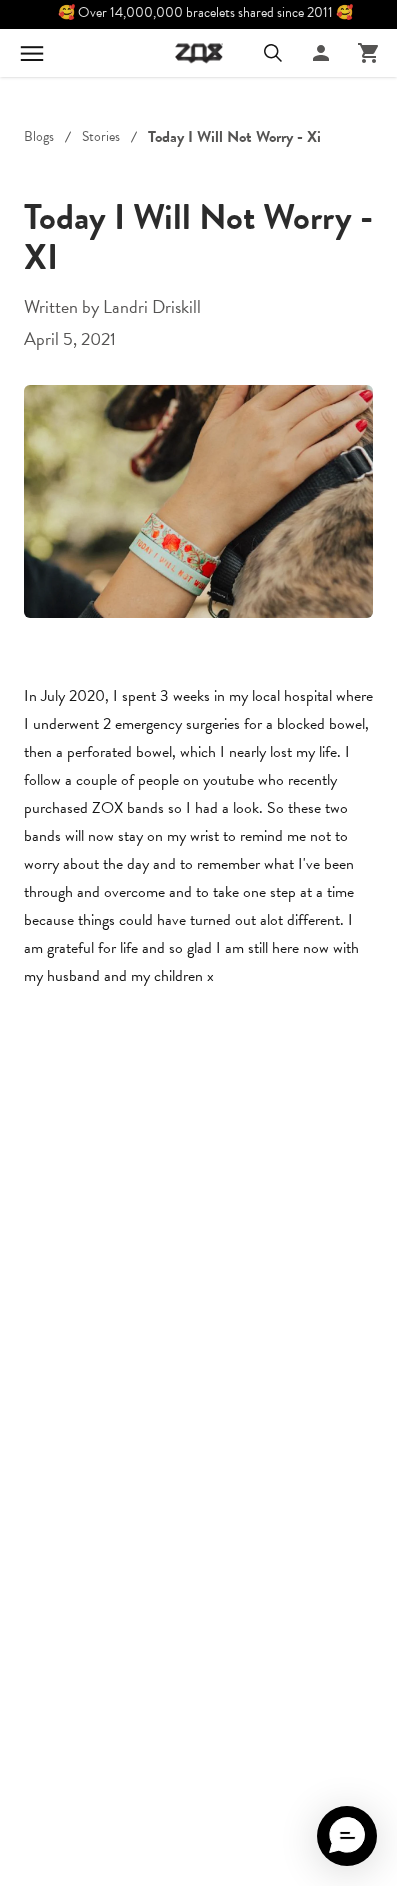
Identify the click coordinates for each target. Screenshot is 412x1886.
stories (101, 137)
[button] (347, 1836)
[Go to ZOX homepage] (199, 53)
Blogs (39, 137)
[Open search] (273, 53)
